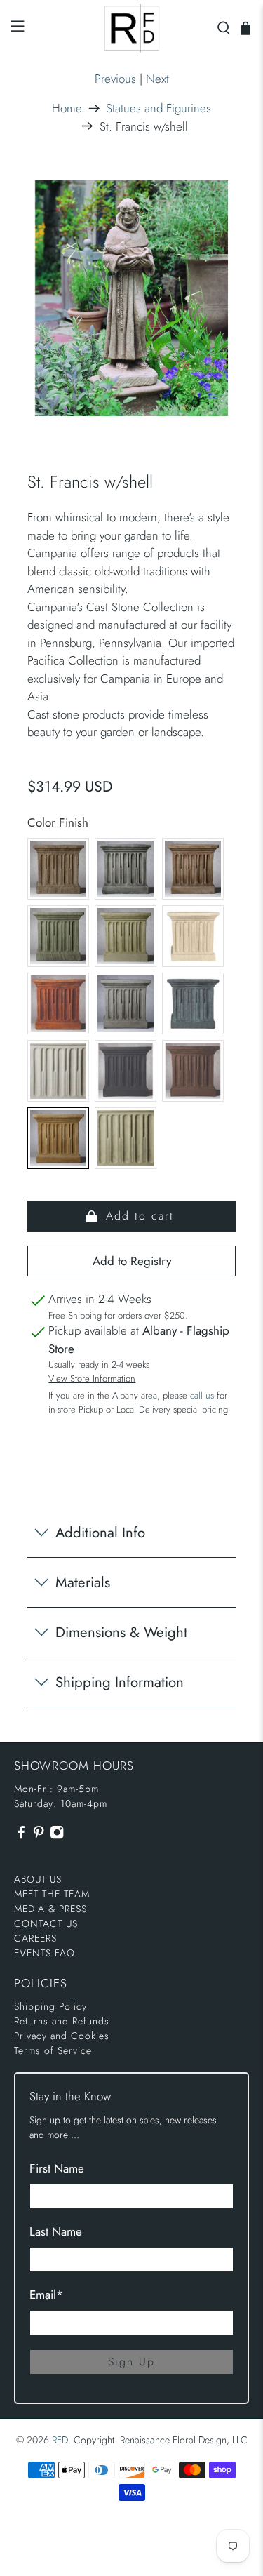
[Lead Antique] (193, 1003)
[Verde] (126, 1138)
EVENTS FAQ (45, 1953)
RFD (60, 2440)
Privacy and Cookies (62, 2036)
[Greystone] (126, 1003)
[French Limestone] (193, 936)
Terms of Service (53, 2050)
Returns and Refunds (62, 2021)
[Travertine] (58, 1138)
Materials (83, 1582)
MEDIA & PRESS (50, 1909)
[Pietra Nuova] (193, 1071)
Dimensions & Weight (121, 1632)
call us (202, 1395)
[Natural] (58, 1071)
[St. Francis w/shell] (131, 298)
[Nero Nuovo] (126, 1071)
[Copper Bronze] (58, 936)
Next (157, 79)
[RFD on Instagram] (57, 1836)
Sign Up (131, 2362)
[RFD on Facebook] (21, 1836)
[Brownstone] (193, 869)
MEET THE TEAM (52, 1894)
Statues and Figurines (159, 108)
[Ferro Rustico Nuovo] (58, 1003)
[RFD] (132, 28)
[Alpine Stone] (126, 869)
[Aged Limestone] (58, 869)
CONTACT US (46, 1923)
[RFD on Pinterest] (39, 1836)
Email (46, 2295)
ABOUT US (38, 1879)
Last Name (56, 2231)
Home (67, 108)
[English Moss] (126, 936)
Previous (115, 79)
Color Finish (58, 822)
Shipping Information (120, 1682)
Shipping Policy (50, 2006)
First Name (57, 2168)
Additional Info (100, 1533)
